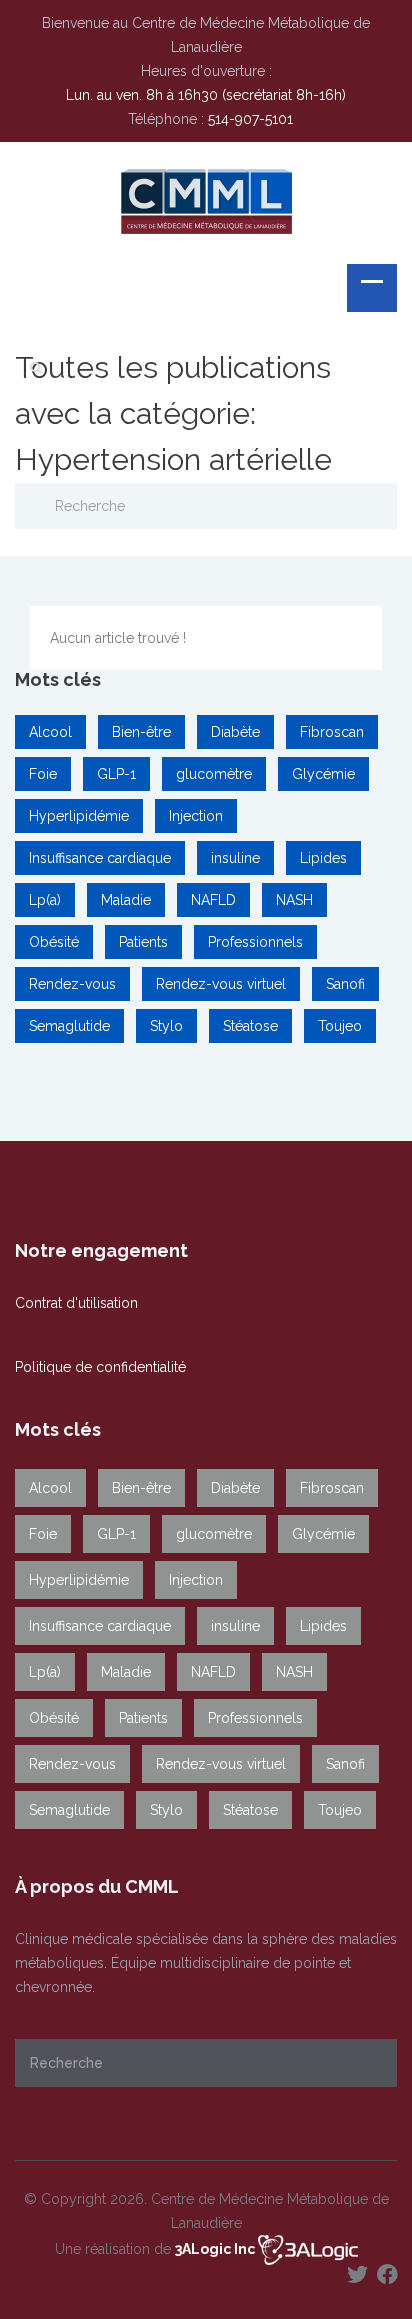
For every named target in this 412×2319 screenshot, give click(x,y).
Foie (43, 774)
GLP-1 (116, 774)
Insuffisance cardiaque (100, 858)
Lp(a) (45, 900)
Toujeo (340, 1026)
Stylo (166, 1026)
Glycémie (323, 774)
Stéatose (250, 1026)
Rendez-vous (72, 984)
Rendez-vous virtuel (221, 984)
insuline (235, 858)
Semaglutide (69, 1026)
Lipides (323, 858)
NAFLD (213, 900)
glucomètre (214, 774)
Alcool (50, 732)
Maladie (126, 900)
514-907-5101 (250, 119)
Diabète (235, 732)
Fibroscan (332, 732)
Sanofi (345, 984)
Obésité (54, 942)
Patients (143, 942)
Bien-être (141, 732)
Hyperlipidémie (79, 816)
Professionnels (255, 942)
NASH (294, 900)
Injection (196, 816)
